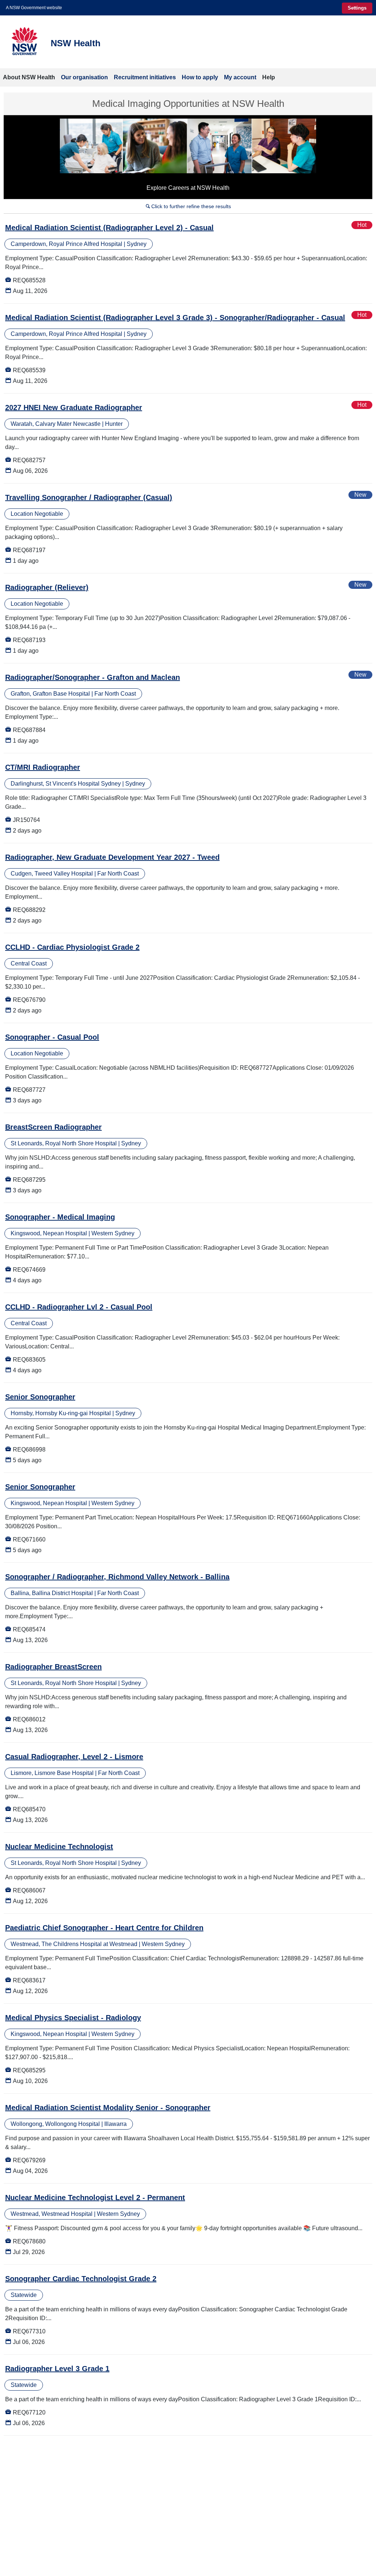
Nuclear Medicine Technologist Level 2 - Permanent (95, 2198)
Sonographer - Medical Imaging (60, 1217)
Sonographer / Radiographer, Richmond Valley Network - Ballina (117, 1577)
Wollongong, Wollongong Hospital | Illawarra (69, 2124)
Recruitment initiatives (145, 77)
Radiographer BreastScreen (53, 1667)
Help (269, 77)
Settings (357, 8)
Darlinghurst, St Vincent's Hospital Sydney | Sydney (78, 784)
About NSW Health (29, 77)
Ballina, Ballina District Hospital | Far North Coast (75, 1593)
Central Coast (29, 963)
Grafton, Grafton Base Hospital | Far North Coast (73, 694)
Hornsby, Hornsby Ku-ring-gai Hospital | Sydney (73, 1413)
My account (240, 77)
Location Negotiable (37, 514)
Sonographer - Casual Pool (52, 1037)
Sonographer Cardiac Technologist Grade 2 (81, 2279)
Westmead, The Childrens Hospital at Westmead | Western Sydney (98, 1944)
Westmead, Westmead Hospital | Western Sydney (75, 2214)
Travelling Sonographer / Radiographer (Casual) (89, 497)
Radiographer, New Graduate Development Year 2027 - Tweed (112, 857)
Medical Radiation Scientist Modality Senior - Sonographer (108, 2108)
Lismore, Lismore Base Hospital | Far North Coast (75, 1773)
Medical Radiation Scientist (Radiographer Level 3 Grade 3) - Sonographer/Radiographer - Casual (175, 318)
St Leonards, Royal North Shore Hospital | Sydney (76, 1143)
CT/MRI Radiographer (43, 767)
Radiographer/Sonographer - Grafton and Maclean (93, 677)
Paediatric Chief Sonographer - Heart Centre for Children (104, 1928)
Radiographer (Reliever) (47, 587)
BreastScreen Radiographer (53, 1127)
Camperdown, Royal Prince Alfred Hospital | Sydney (79, 244)
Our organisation (84, 77)
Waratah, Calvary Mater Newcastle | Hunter (67, 424)
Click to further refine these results (188, 206)
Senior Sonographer (40, 1397)
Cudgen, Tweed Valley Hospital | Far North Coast (75, 874)
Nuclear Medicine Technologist (59, 1847)
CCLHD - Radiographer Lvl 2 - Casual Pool (79, 1307)
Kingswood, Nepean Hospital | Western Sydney (73, 1233)
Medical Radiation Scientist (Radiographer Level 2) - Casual (109, 228)
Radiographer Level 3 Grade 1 (57, 2369)
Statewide (24, 2295)
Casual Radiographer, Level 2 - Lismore (74, 1757)
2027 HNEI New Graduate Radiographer (74, 407)
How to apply (200, 77)
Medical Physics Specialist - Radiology (73, 2018)
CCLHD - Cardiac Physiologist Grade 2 (72, 947)
